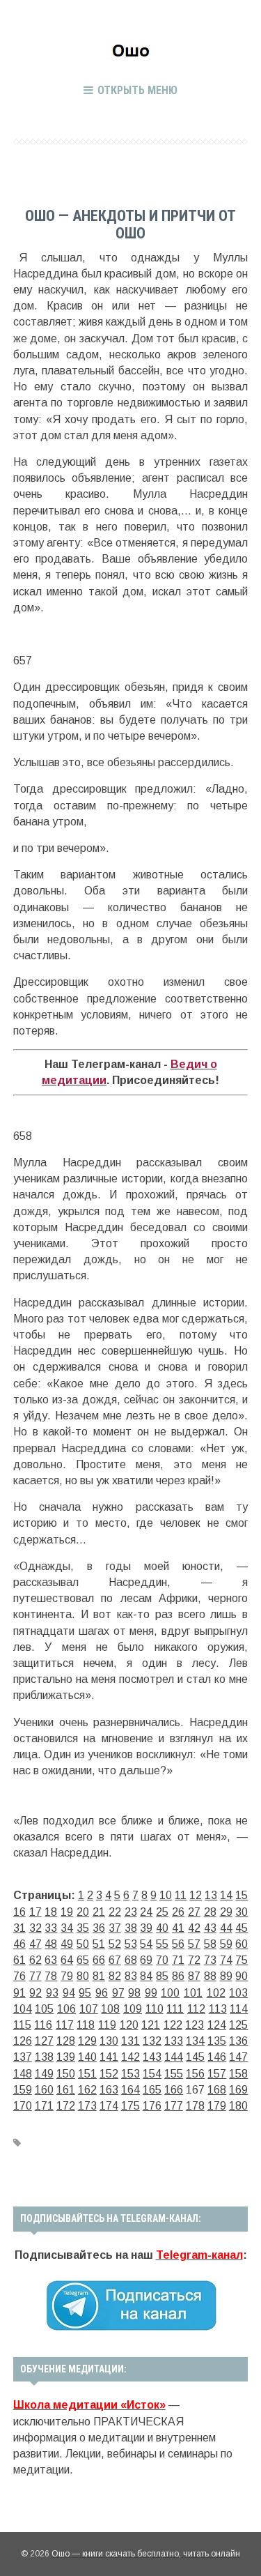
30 (242, 1912)
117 (65, 2025)
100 (170, 1993)
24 (146, 1912)
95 (85, 1993)
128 (66, 2041)
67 (115, 1960)
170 (23, 2106)
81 (99, 1976)
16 (19, 1912)
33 (51, 1928)
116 (43, 2025)
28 (210, 1912)
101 (193, 1993)
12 (196, 1895)
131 (130, 2041)
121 (151, 2025)
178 (195, 2106)
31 (19, 1928)
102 (216, 1993)
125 (238, 2025)
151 (87, 2074)
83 (131, 1976)
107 (89, 2009)
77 (35, 1976)
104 (23, 2009)
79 (67, 1976)
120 (129, 2025)
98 (134, 1993)
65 (83, 1960)
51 (99, 1944)
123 (195, 2025)
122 (173, 2025)
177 (174, 2106)
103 (238, 1993)
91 (19, 1993)
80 (83, 1976)
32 (35, 1928)
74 (226, 1960)
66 (99, 1960)
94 (69, 1993)
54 (146, 1944)
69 (146, 1960)
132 (152, 2041)
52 (115, 1944)
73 (210, 1960)
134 (195, 2041)
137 (23, 2057)
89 (226, 1976)
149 (44, 2074)
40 (162, 1928)
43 (210, 1928)
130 (109, 2041)
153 (130, 2074)
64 (67, 1960)
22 (115, 1912)
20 (83, 1912)
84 (146, 1976)
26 (178, 1912)
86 (178, 1976)
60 (242, 1944)
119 (107, 2025)
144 (174, 2057)
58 (210, 1944)
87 (194, 1976)
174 (109, 2106)
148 (23, 2074)
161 (66, 2090)
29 (226, 1912)
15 (242, 1895)
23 (131, 1912)
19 (67, 1912)
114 (239, 2009)
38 (131, 1928)
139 (66, 2057)
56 (178, 1944)
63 (51, 1960)
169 (238, 2090)
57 (194, 1944)
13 (211, 1895)
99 (151, 1993)
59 (226, 1944)
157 (217, 2074)
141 (109, 2057)
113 (218, 2009)
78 (51, 1976)
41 (178, 1928)
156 (195, 2074)
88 (210, 1976)
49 (67, 1944)
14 (226, 1895)
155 (174, 2074)
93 (52, 1993)
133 (174, 2041)
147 (238, 2057)
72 (194, 1960)
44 (226, 1928)
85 (162, 1976)
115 (22, 2025)
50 (83, 1944)
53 (131, 1944)
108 (110, 2009)
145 (195, 2057)
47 (35, 1944)
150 (66, 2074)
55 (162, 1944)
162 (87, 2090)
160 (44, 2090)
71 (178, 1960)
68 (131, 1960)
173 (87, 2106)
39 (146, 1928)
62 (35, 1960)
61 (19, 1960)
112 (196, 2009)
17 (35, 1912)
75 (242, 1960)
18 (51, 1912)
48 (51, 1944)
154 (152, 2074)
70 (162, 1960)
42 (194, 1928)
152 (109, 2074)
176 (152, 2106)
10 (166, 1895)
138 (44, 2057)
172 (66, 2106)
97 (118, 1993)
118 (86, 2025)
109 (133, 2009)
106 (66, 2009)
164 (130, 2090)
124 (217, 2025)
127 (44, 2041)
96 (102, 1993)
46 (19, 1944)
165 (152, 2090)
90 (242, 1976)
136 (238, 2041)
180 (238, 2106)
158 (238, 2074)
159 (23, 2090)
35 (83, 1928)
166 (174, 2090)
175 (130, 2106)
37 (115, 1928)
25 (162, 1912)
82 (115, 1976)
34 (67, 1928)
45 (242, 1928)
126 (23, 2041)
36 (99, 1928)
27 (194, 1912)
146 (217, 2057)
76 (19, 1976)
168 (217, 2090)
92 (35, 1993)
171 (44, 2106)
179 (217, 2106)
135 (217, 2041)
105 (44, 2009)
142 (130, 2057)
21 (99, 1912)
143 (152, 2057)
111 (175, 2009)
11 (181, 1895)
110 (155, 2009)
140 (87, 2057)
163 (109, 2090)
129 (87, 2041)
